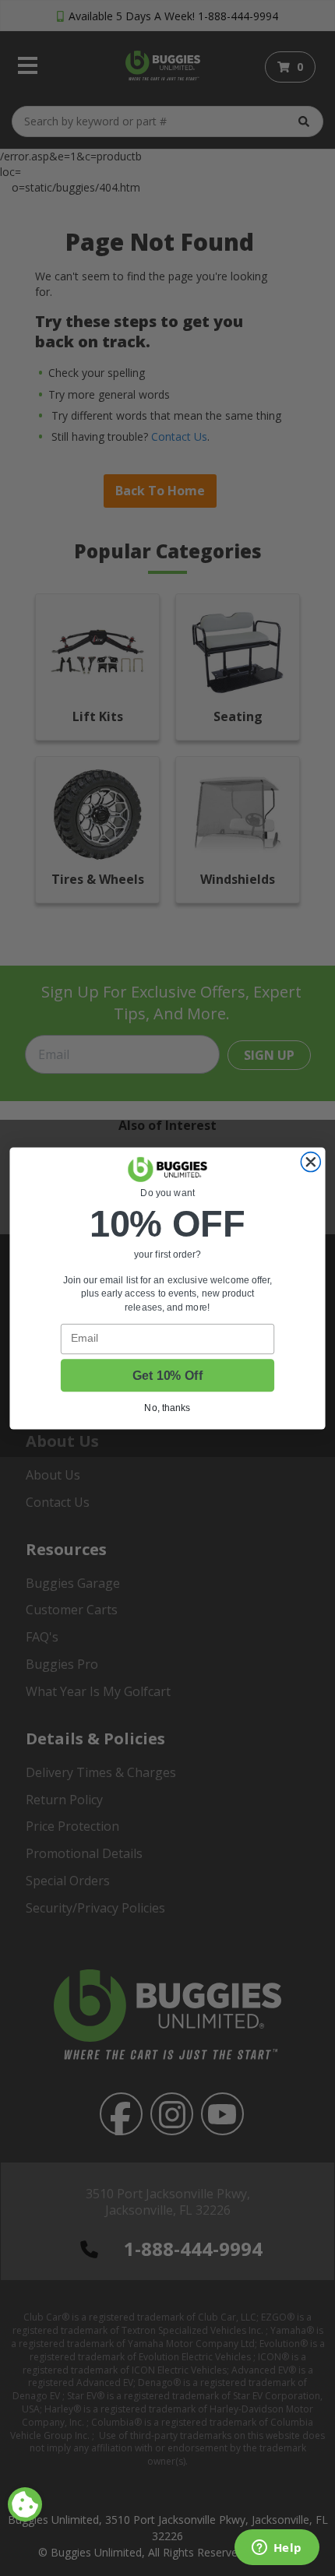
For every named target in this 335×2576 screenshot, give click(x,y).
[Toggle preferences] (25, 2504)
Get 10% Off (167, 1375)
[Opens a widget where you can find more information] (277, 2549)
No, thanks (167, 1408)
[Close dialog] (310, 1161)
